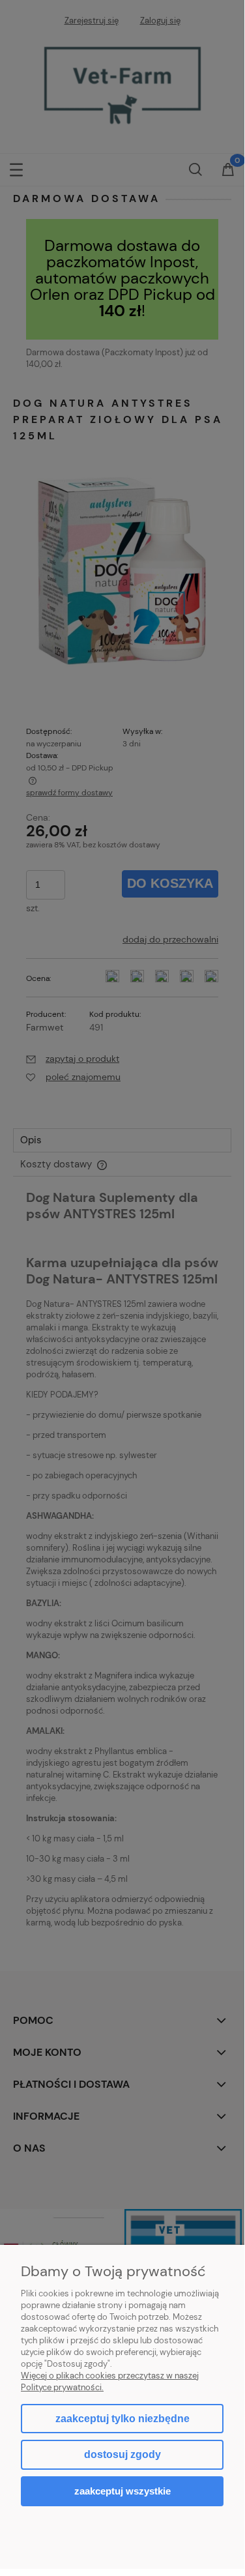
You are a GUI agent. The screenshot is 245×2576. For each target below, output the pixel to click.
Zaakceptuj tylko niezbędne (122, 2419)
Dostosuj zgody (122, 2454)
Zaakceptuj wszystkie (122, 2491)
